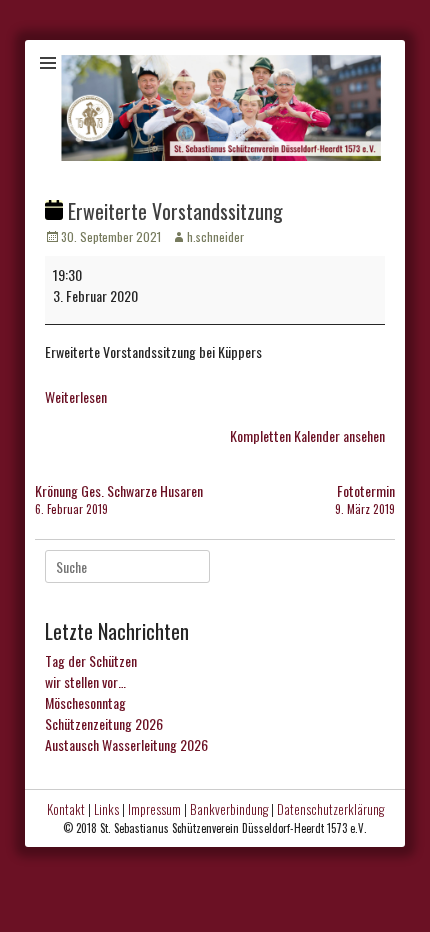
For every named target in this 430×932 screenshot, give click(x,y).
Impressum (154, 809)
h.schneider (215, 236)
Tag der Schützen (91, 660)
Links (106, 809)
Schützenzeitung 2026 (104, 723)
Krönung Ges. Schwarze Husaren (119, 498)
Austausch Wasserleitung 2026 (126, 744)
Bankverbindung (229, 809)
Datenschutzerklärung (330, 809)
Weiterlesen (76, 396)
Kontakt (66, 809)
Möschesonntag (85, 702)
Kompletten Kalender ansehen (307, 435)
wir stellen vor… (85, 681)
